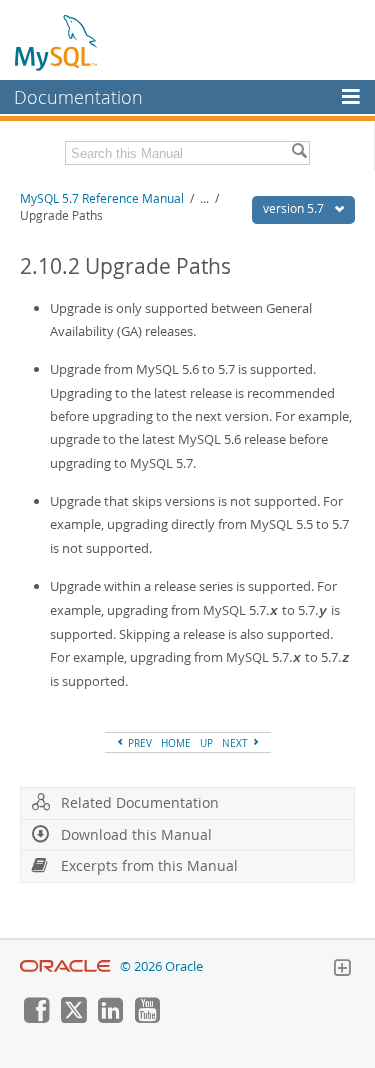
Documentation (78, 97)
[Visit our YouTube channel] (147, 1018)
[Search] (299, 153)
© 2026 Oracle (161, 966)
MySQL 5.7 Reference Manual (102, 198)
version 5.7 (295, 208)
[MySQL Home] (57, 42)
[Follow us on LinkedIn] (110, 1018)
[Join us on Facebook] (36, 1018)
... (204, 198)
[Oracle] (65, 966)
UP (206, 743)
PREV (138, 743)
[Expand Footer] (342, 970)
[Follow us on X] (73, 1018)
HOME (176, 743)
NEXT (236, 743)
